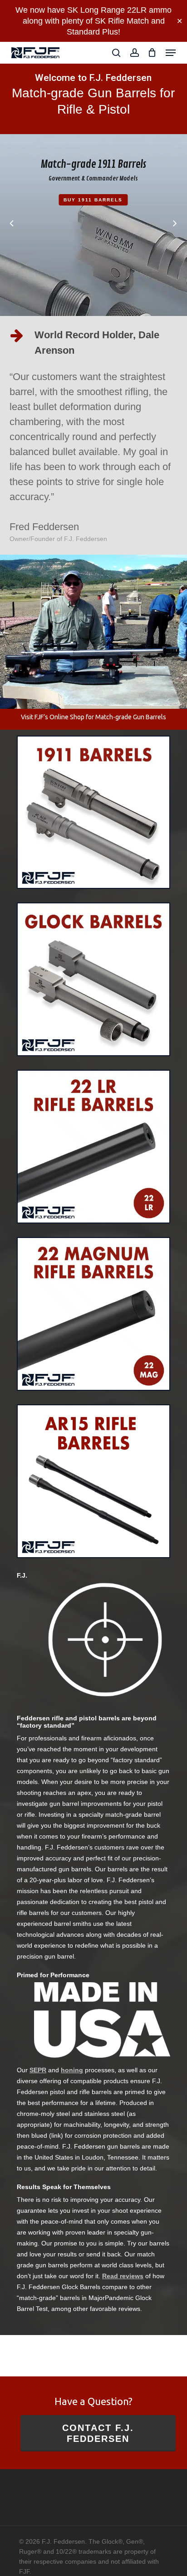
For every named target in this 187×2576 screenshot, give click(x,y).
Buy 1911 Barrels (93, 200)
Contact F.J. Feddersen (98, 2433)
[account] (134, 53)
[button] (171, 53)
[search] (116, 53)
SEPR (38, 2070)
